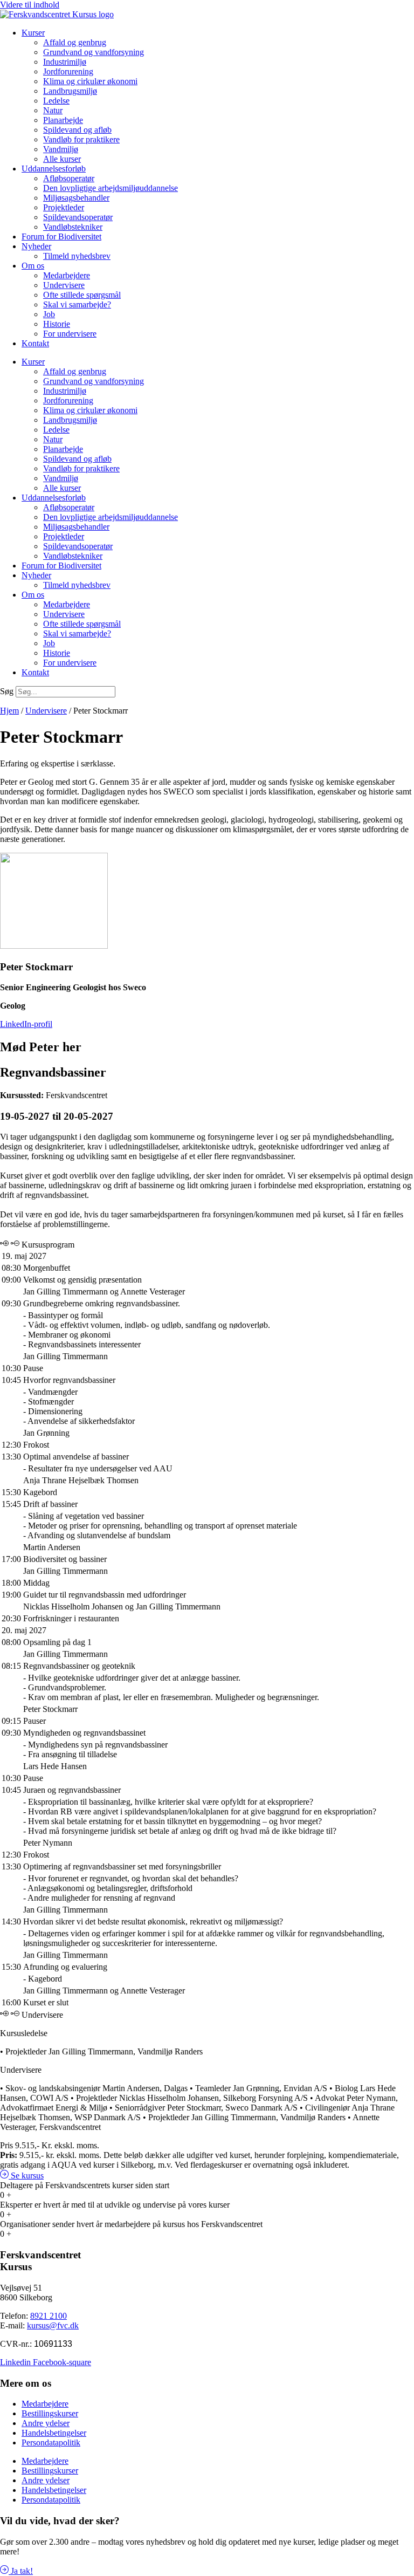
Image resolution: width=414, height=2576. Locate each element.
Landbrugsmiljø (70, 91)
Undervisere (64, 285)
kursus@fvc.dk (53, 2325)
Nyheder (36, 246)
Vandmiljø (61, 149)
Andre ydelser (46, 2423)
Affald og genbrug (75, 42)
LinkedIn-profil (26, 1024)
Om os (33, 266)
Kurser (33, 33)
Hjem (9, 711)
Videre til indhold (30, 5)
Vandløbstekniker (73, 227)
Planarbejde (63, 120)
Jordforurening (68, 71)
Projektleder (64, 207)
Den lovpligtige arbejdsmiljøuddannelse (111, 188)
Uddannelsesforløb (54, 169)
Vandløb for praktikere (81, 139)
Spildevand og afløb (77, 130)
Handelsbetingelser (54, 2433)
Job (49, 314)
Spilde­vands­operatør (78, 217)
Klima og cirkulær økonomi (90, 81)
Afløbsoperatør (69, 178)
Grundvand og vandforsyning (94, 52)
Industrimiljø (65, 62)
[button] (22, 2176)
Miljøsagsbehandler (76, 198)
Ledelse (56, 101)
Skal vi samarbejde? (77, 304)
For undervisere (70, 334)
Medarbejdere (67, 275)
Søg (7, 691)
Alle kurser (62, 159)
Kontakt (35, 343)
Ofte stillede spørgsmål (82, 295)
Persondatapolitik (51, 2443)
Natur (53, 110)
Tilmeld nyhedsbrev (77, 256)
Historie (57, 324)
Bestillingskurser (50, 2413)
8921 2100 (49, 2316)
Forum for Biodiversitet (61, 237)
